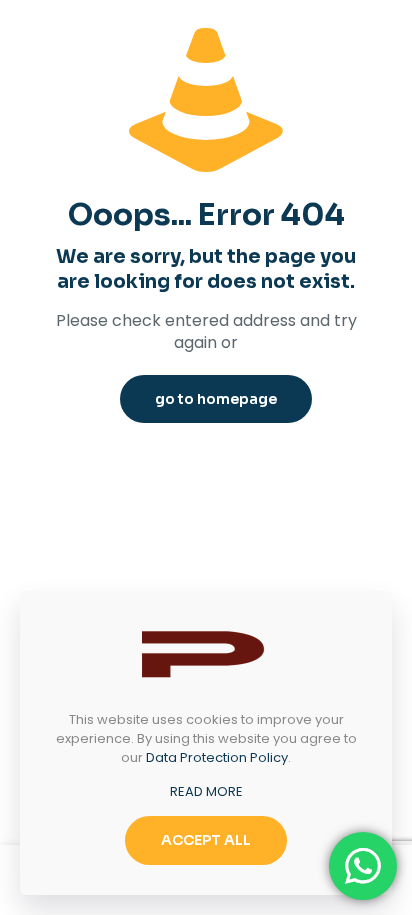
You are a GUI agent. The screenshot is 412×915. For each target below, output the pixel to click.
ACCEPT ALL (206, 840)
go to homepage (216, 399)
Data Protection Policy (217, 757)
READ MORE (206, 791)
